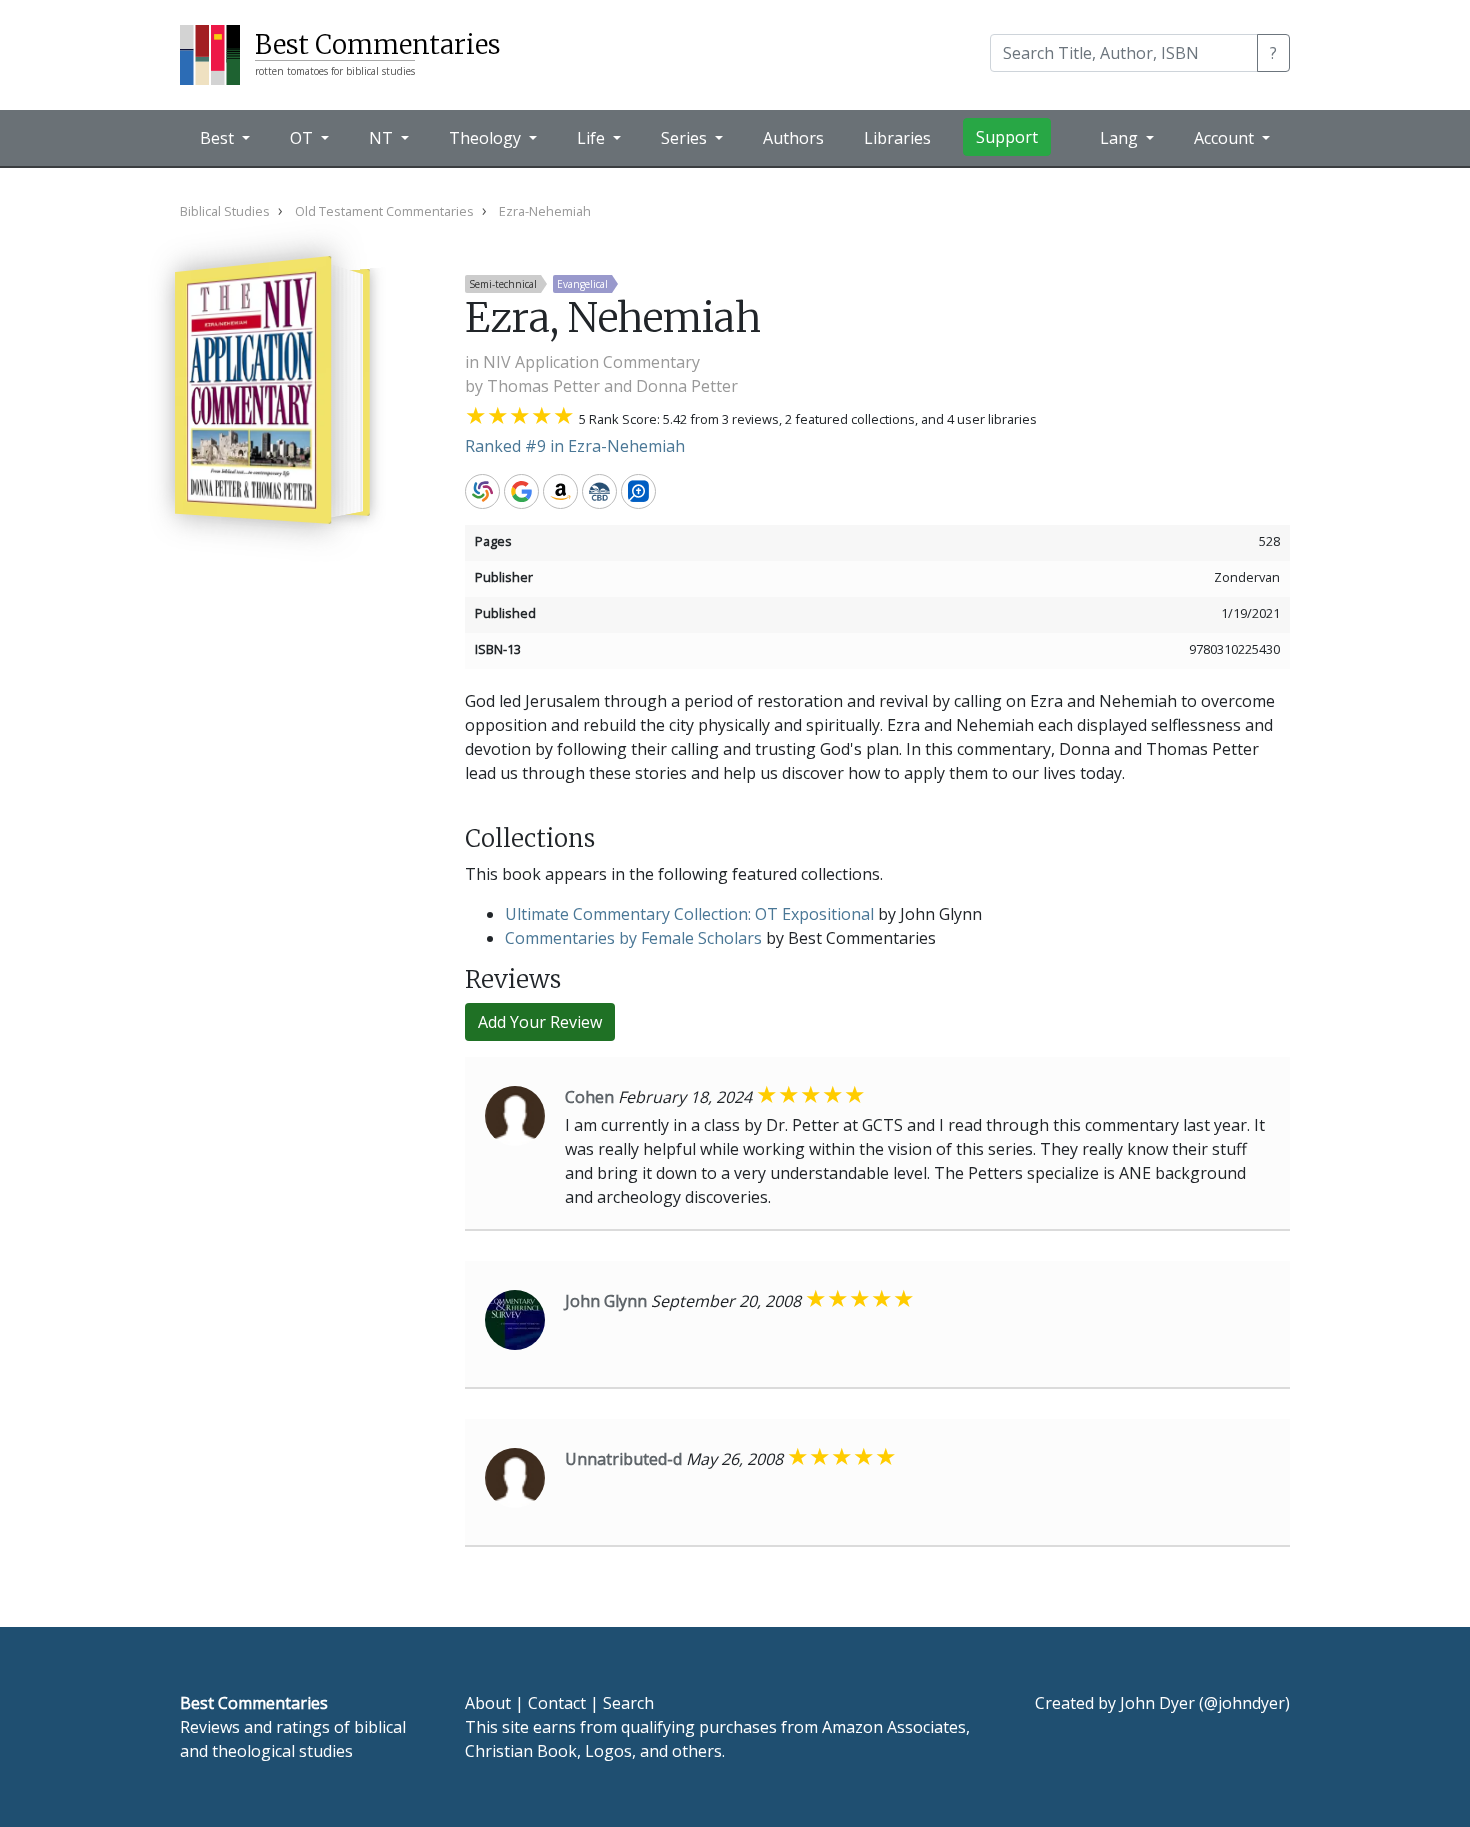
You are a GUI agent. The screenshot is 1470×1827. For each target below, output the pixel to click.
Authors (793, 138)
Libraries (897, 138)
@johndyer (1244, 1703)
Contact (557, 1703)
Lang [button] (1121, 138)
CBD (599, 491)
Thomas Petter (543, 386)
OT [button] (303, 138)
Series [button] (686, 138)
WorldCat (482, 491)
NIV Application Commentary (591, 362)
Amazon (560, 491)
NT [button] (383, 138)
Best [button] (219, 138)
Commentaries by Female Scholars (633, 938)
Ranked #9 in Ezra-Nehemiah (575, 446)
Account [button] (1226, 138)
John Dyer (1157, 1703)
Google (521, 491)
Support (1007, 137)
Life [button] (593, 138)
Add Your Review (540, 1022)
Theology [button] (487, 138)
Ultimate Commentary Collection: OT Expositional (689, 914)
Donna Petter (687, 386)
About (488, 1703)
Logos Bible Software (638, 491)
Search (628, 1703)
